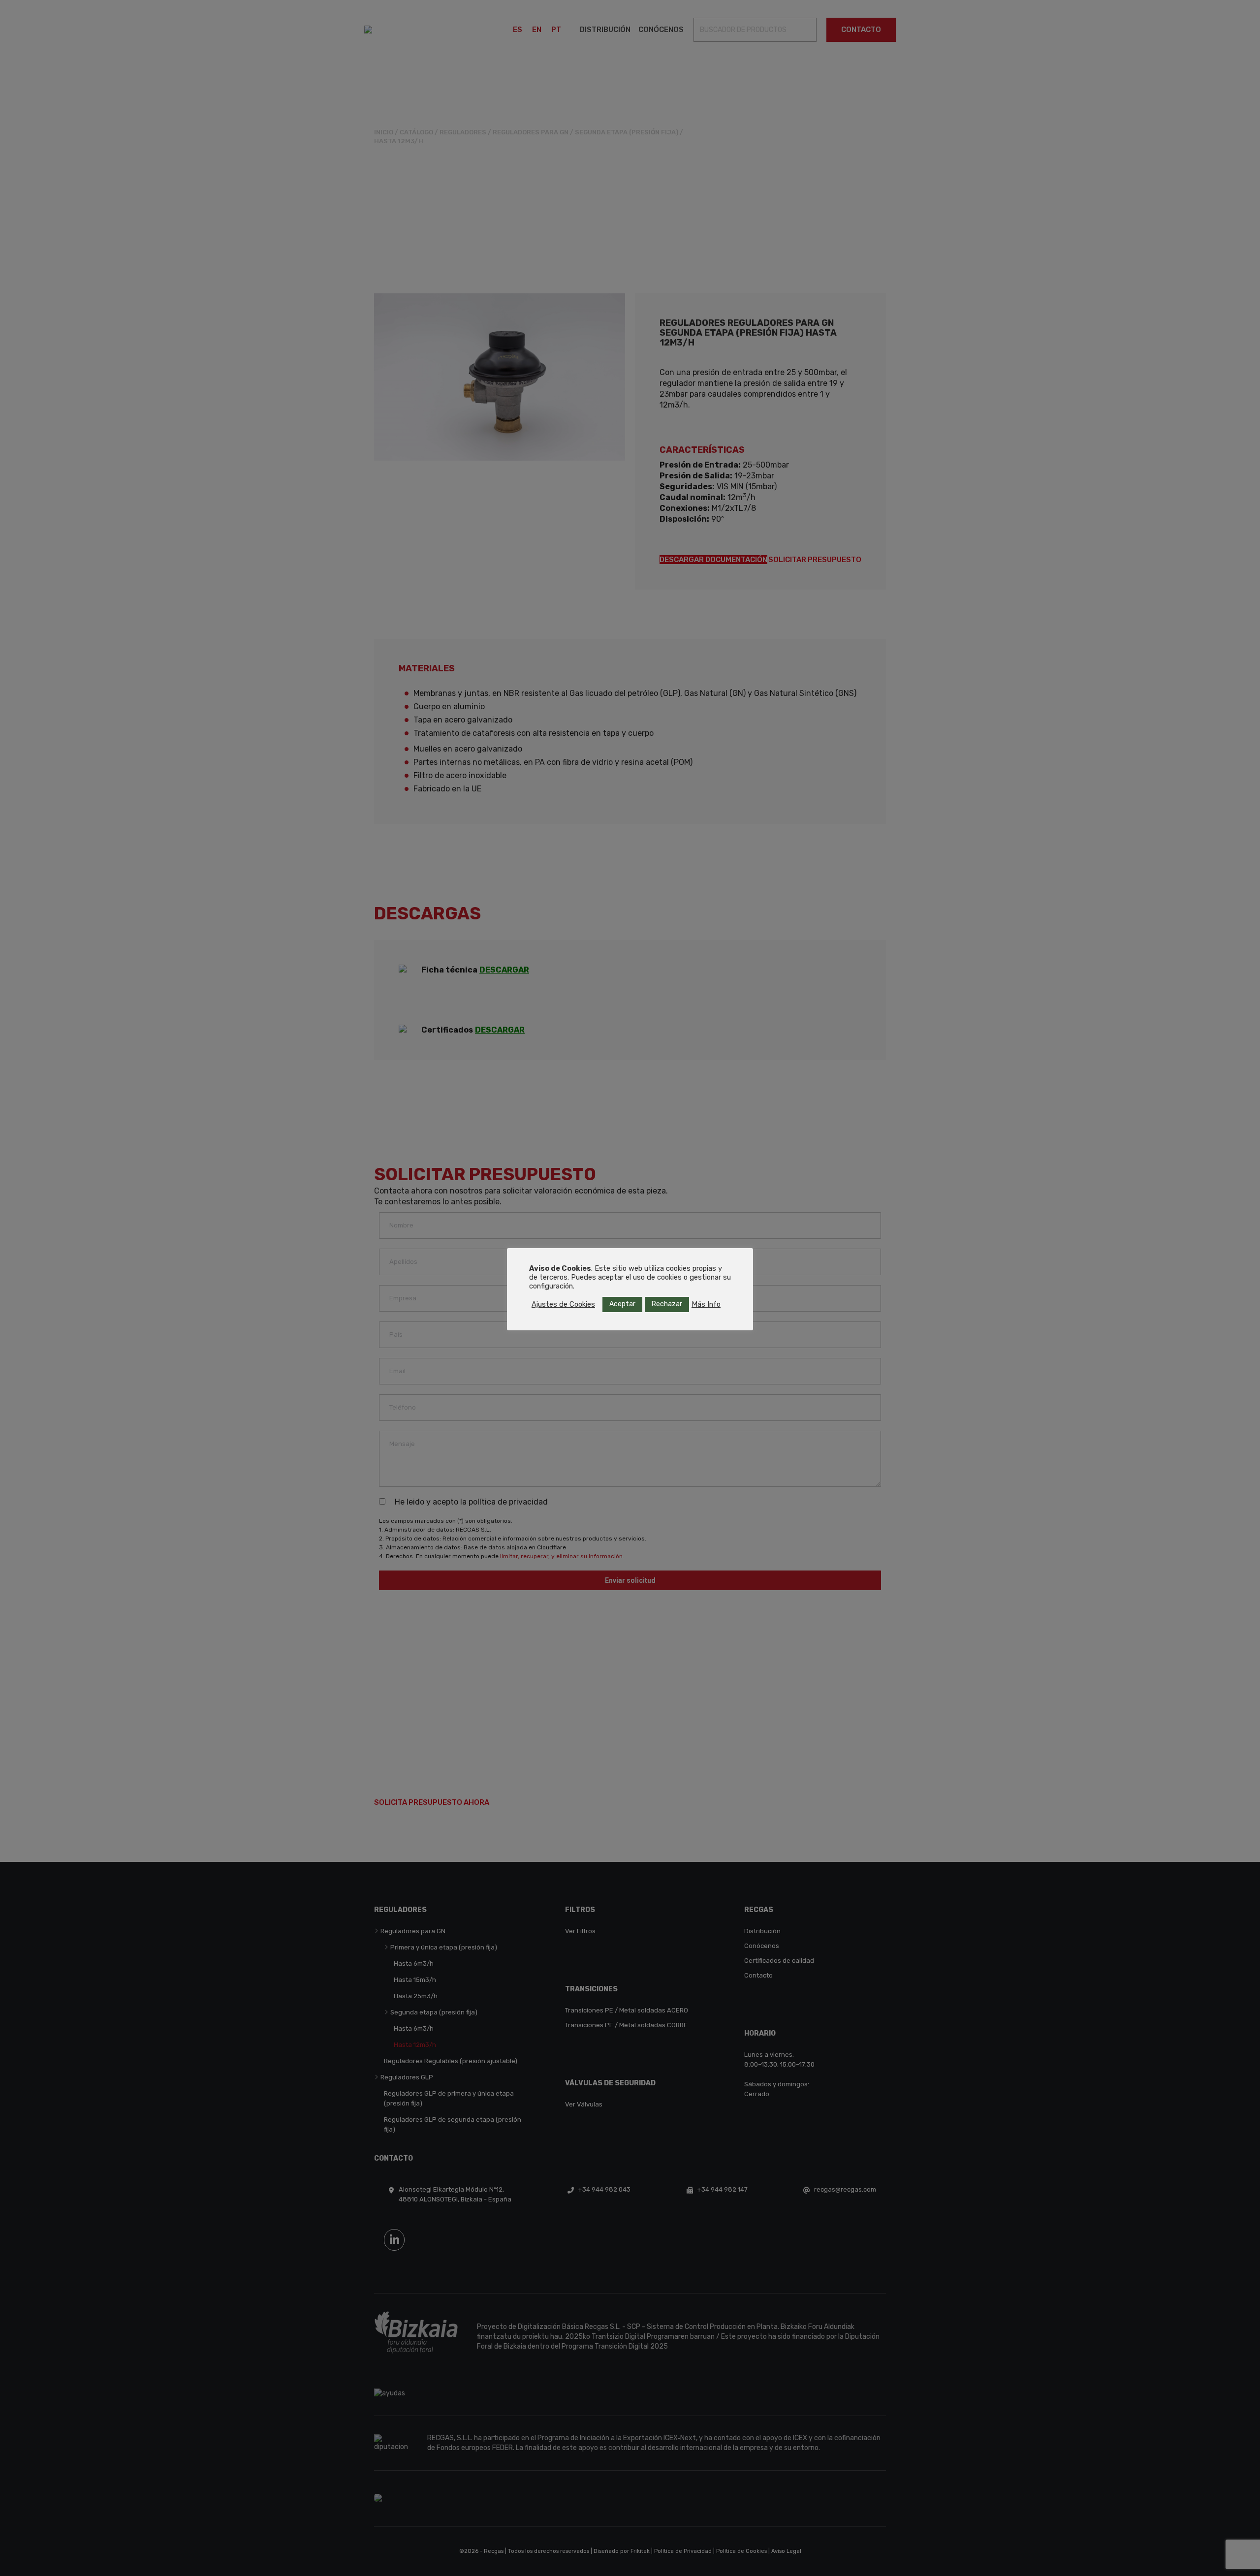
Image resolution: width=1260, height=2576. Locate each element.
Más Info (706, 1304)
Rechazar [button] (667, 1304)
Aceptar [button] (622, 1304)
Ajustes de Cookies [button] (563, 1304)
